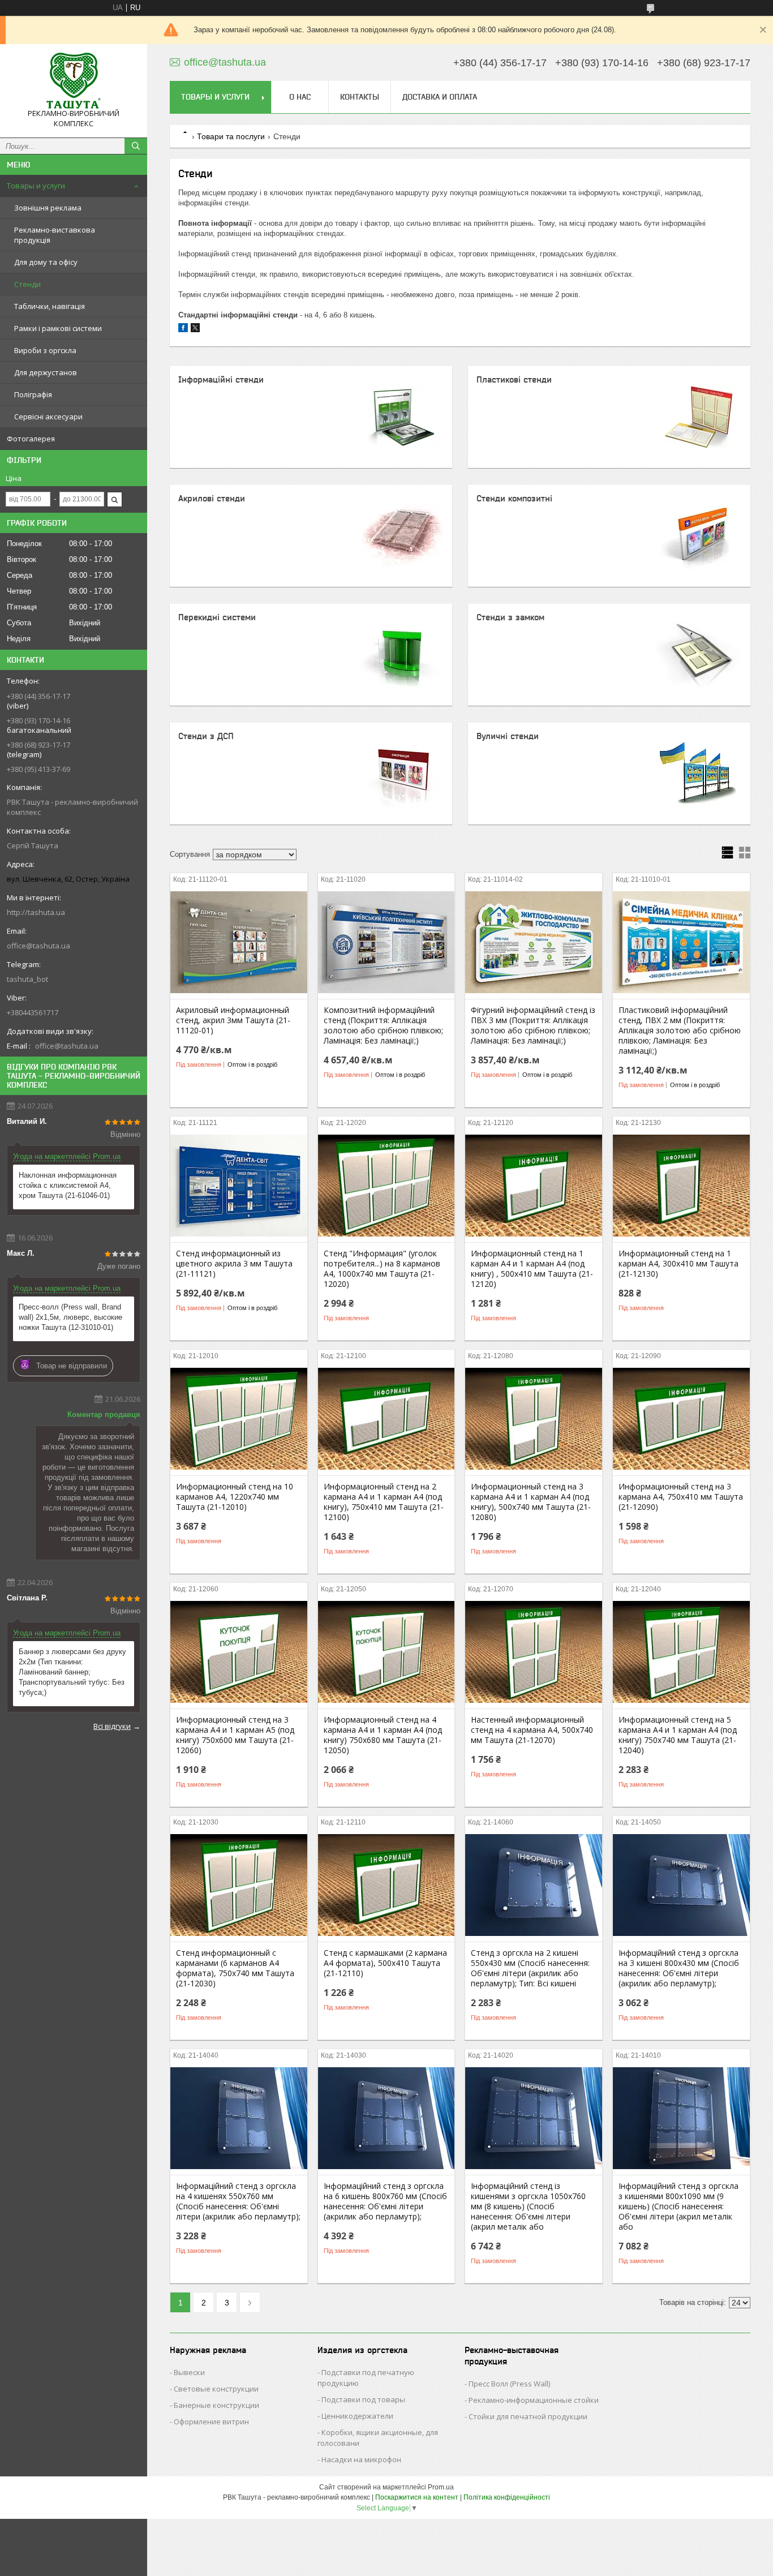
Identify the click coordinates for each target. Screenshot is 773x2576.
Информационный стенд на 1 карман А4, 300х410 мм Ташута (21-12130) (678, 1264)
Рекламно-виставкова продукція (55, 235)
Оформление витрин (211, 2422)
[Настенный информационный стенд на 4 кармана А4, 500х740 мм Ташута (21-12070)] (534, 1652)
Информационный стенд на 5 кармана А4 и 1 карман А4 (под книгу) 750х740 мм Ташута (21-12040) (678, 1735)
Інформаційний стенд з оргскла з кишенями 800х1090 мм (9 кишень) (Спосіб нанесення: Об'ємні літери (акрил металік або (678, 2206)
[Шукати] (136, 146)
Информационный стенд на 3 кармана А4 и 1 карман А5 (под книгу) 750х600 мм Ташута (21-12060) (235, 1735)
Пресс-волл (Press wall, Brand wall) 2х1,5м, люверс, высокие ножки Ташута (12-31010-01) (70, 1317)
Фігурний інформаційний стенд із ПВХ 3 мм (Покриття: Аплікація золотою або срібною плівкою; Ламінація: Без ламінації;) (533, 1025)
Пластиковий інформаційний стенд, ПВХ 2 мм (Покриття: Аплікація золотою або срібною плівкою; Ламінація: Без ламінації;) (680, 1031)
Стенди (27, 284)
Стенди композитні (514, 498)
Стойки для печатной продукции (528, 2416)
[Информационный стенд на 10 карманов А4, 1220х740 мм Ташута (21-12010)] (239, 1419)
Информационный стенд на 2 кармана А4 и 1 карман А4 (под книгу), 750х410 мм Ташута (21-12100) (384, 1502)
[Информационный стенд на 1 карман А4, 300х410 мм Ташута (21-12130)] (681, 1186)
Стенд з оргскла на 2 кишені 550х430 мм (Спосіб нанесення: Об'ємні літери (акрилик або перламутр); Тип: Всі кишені (530, 1968)
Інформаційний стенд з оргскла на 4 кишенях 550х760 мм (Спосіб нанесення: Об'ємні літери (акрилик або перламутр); (238, 2201)
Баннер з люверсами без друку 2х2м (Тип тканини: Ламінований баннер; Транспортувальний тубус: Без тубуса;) (72, 1672)
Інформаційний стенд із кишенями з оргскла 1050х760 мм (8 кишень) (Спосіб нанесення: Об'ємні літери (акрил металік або (528, 2206)
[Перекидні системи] (401, 655)
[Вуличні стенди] (699, 774)
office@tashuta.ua (38, 946)
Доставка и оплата (440, 97)
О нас (300, 97)
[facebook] (183, 330)
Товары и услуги (36, 186)
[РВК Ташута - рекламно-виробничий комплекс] (74, 81)
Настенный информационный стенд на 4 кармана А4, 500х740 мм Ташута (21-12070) (532, 1730)
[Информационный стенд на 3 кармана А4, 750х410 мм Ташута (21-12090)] (681, 1419)
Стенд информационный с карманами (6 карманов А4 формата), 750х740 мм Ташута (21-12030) (235, 1968)
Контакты (360, 97)
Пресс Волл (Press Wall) (509, 2384)
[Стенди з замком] (699, 655)
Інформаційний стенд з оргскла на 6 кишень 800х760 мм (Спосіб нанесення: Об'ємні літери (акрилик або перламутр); (385, 2201)
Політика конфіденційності (507, 2497)
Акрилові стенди (212, 498)
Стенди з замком (510, 617)
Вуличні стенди (508, 736)
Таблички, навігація (50, 306)
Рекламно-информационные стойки (534, 2400)
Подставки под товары (363, 2399)
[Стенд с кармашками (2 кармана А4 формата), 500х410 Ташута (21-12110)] (386, 1885)
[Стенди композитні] (699, 536)
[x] (195, 330)
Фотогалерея (31, 439)
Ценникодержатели (357, 2416)
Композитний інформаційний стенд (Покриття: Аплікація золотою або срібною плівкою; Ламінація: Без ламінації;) (383, 1025)
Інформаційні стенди (221, 379)
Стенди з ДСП (206, 736)
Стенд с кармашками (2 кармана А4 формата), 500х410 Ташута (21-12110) (385, 1963)
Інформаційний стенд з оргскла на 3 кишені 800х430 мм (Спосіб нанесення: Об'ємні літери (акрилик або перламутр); (679, 1968)
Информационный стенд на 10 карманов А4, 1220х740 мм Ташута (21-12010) (235, 1497)
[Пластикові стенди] (699, 417)
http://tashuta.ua (36, 912)
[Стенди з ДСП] (401, 774)
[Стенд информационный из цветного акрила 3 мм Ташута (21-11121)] (239, 1186)
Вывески (189, 2372)
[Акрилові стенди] (401, 536)
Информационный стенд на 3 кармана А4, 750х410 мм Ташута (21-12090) (681, 1497)
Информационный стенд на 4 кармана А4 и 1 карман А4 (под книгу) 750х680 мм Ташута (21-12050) (383, 1735)
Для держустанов (46, 372)
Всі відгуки (112, 1726)
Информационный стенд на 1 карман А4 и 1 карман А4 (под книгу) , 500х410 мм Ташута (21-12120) (532, 1269)
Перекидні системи (217, 617)
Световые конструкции (216, 2389)
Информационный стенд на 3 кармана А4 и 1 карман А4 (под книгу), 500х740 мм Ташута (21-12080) (531, 1502)
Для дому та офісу (46, 262)
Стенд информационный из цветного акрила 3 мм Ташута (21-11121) (234, 1264)
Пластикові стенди (514, 379)
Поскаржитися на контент (417, 2497)
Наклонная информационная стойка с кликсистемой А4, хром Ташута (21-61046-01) (68, 1185)
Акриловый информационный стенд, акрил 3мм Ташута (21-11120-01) (233, 1020)
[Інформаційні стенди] (401, 417)
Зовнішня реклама (48, 208)
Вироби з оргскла (45, 350)
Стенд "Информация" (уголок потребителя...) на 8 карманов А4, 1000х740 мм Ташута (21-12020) (382, 1269)
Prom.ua (441, 2487)
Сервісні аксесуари (48, 417)
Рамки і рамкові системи (58, 328)
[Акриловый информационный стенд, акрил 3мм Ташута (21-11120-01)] (239, 942)
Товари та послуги (231, 136)
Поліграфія (33, 394)
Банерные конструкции (216, 2405)
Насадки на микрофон (361, 2459)
